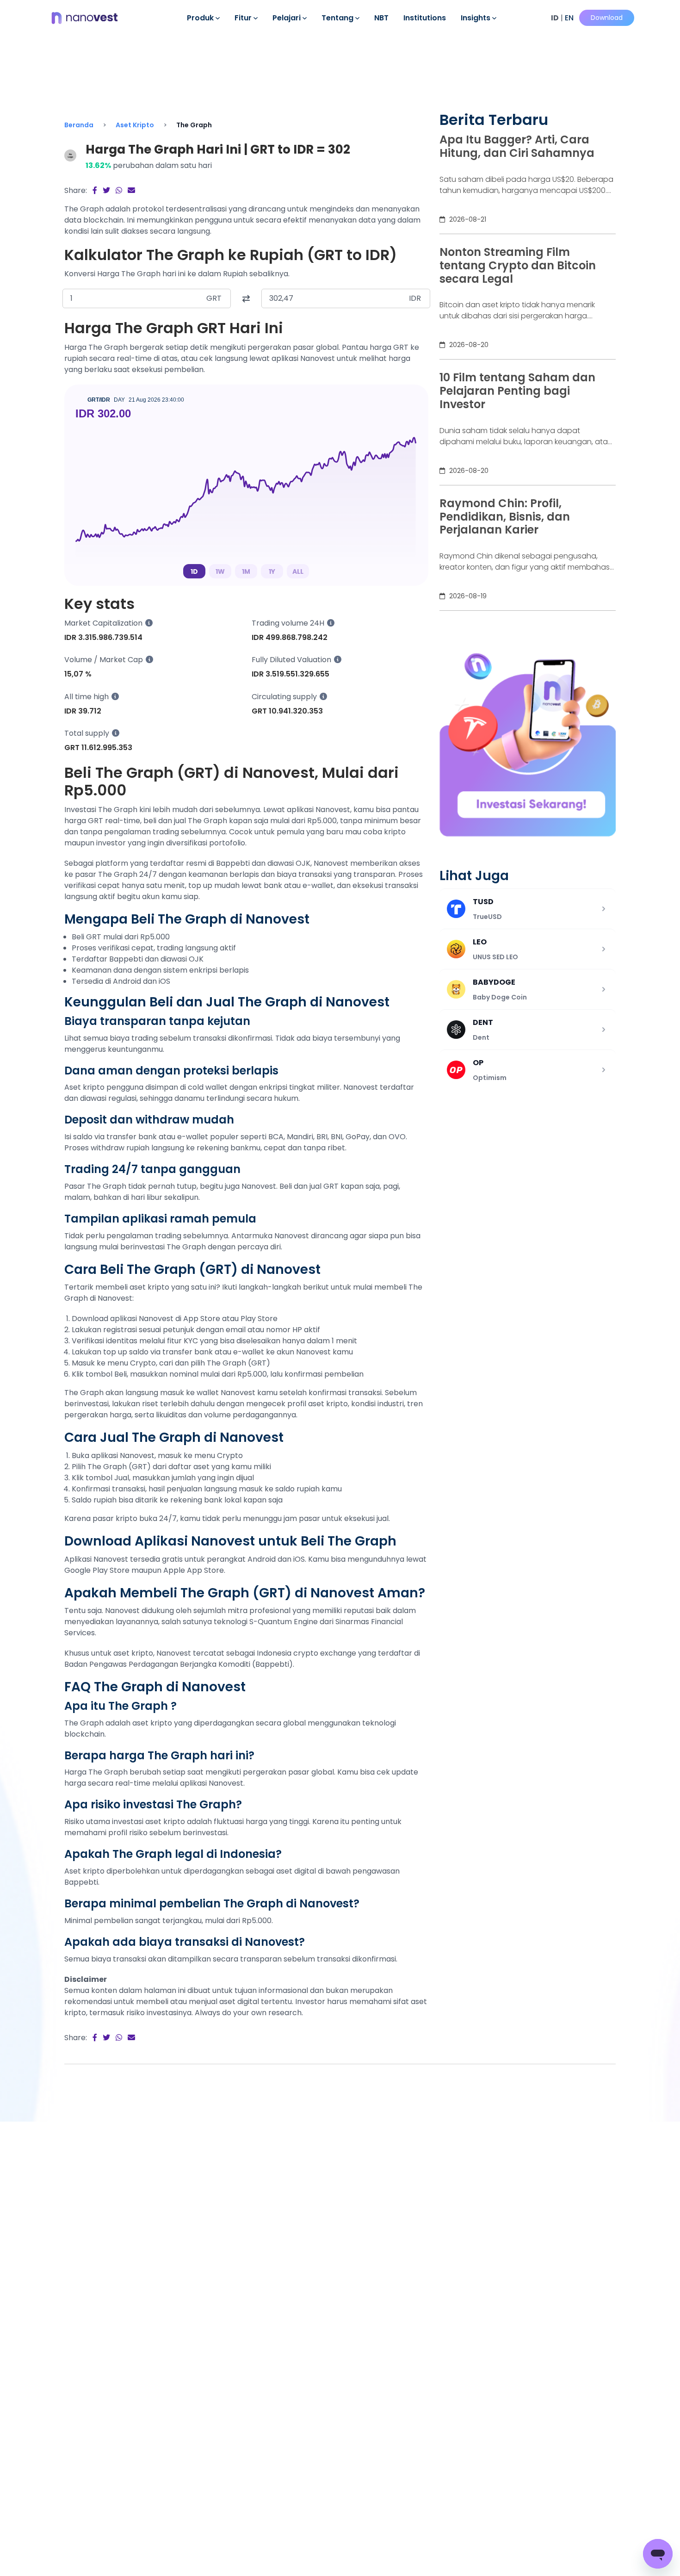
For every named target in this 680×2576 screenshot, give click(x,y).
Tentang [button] (338, 18)
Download (607, 18)
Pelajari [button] (287, 18)
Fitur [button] (244, 18)
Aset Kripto (135, 125)
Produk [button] (201, 18)
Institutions (425, 18)
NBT (381, 18)
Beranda (79, 125)
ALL (298, 571)
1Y (272, 571)
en (569, 18)
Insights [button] (476, 18)
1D (194, 571)
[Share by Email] (131, 190)
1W (220, 571)
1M (246, 571)
